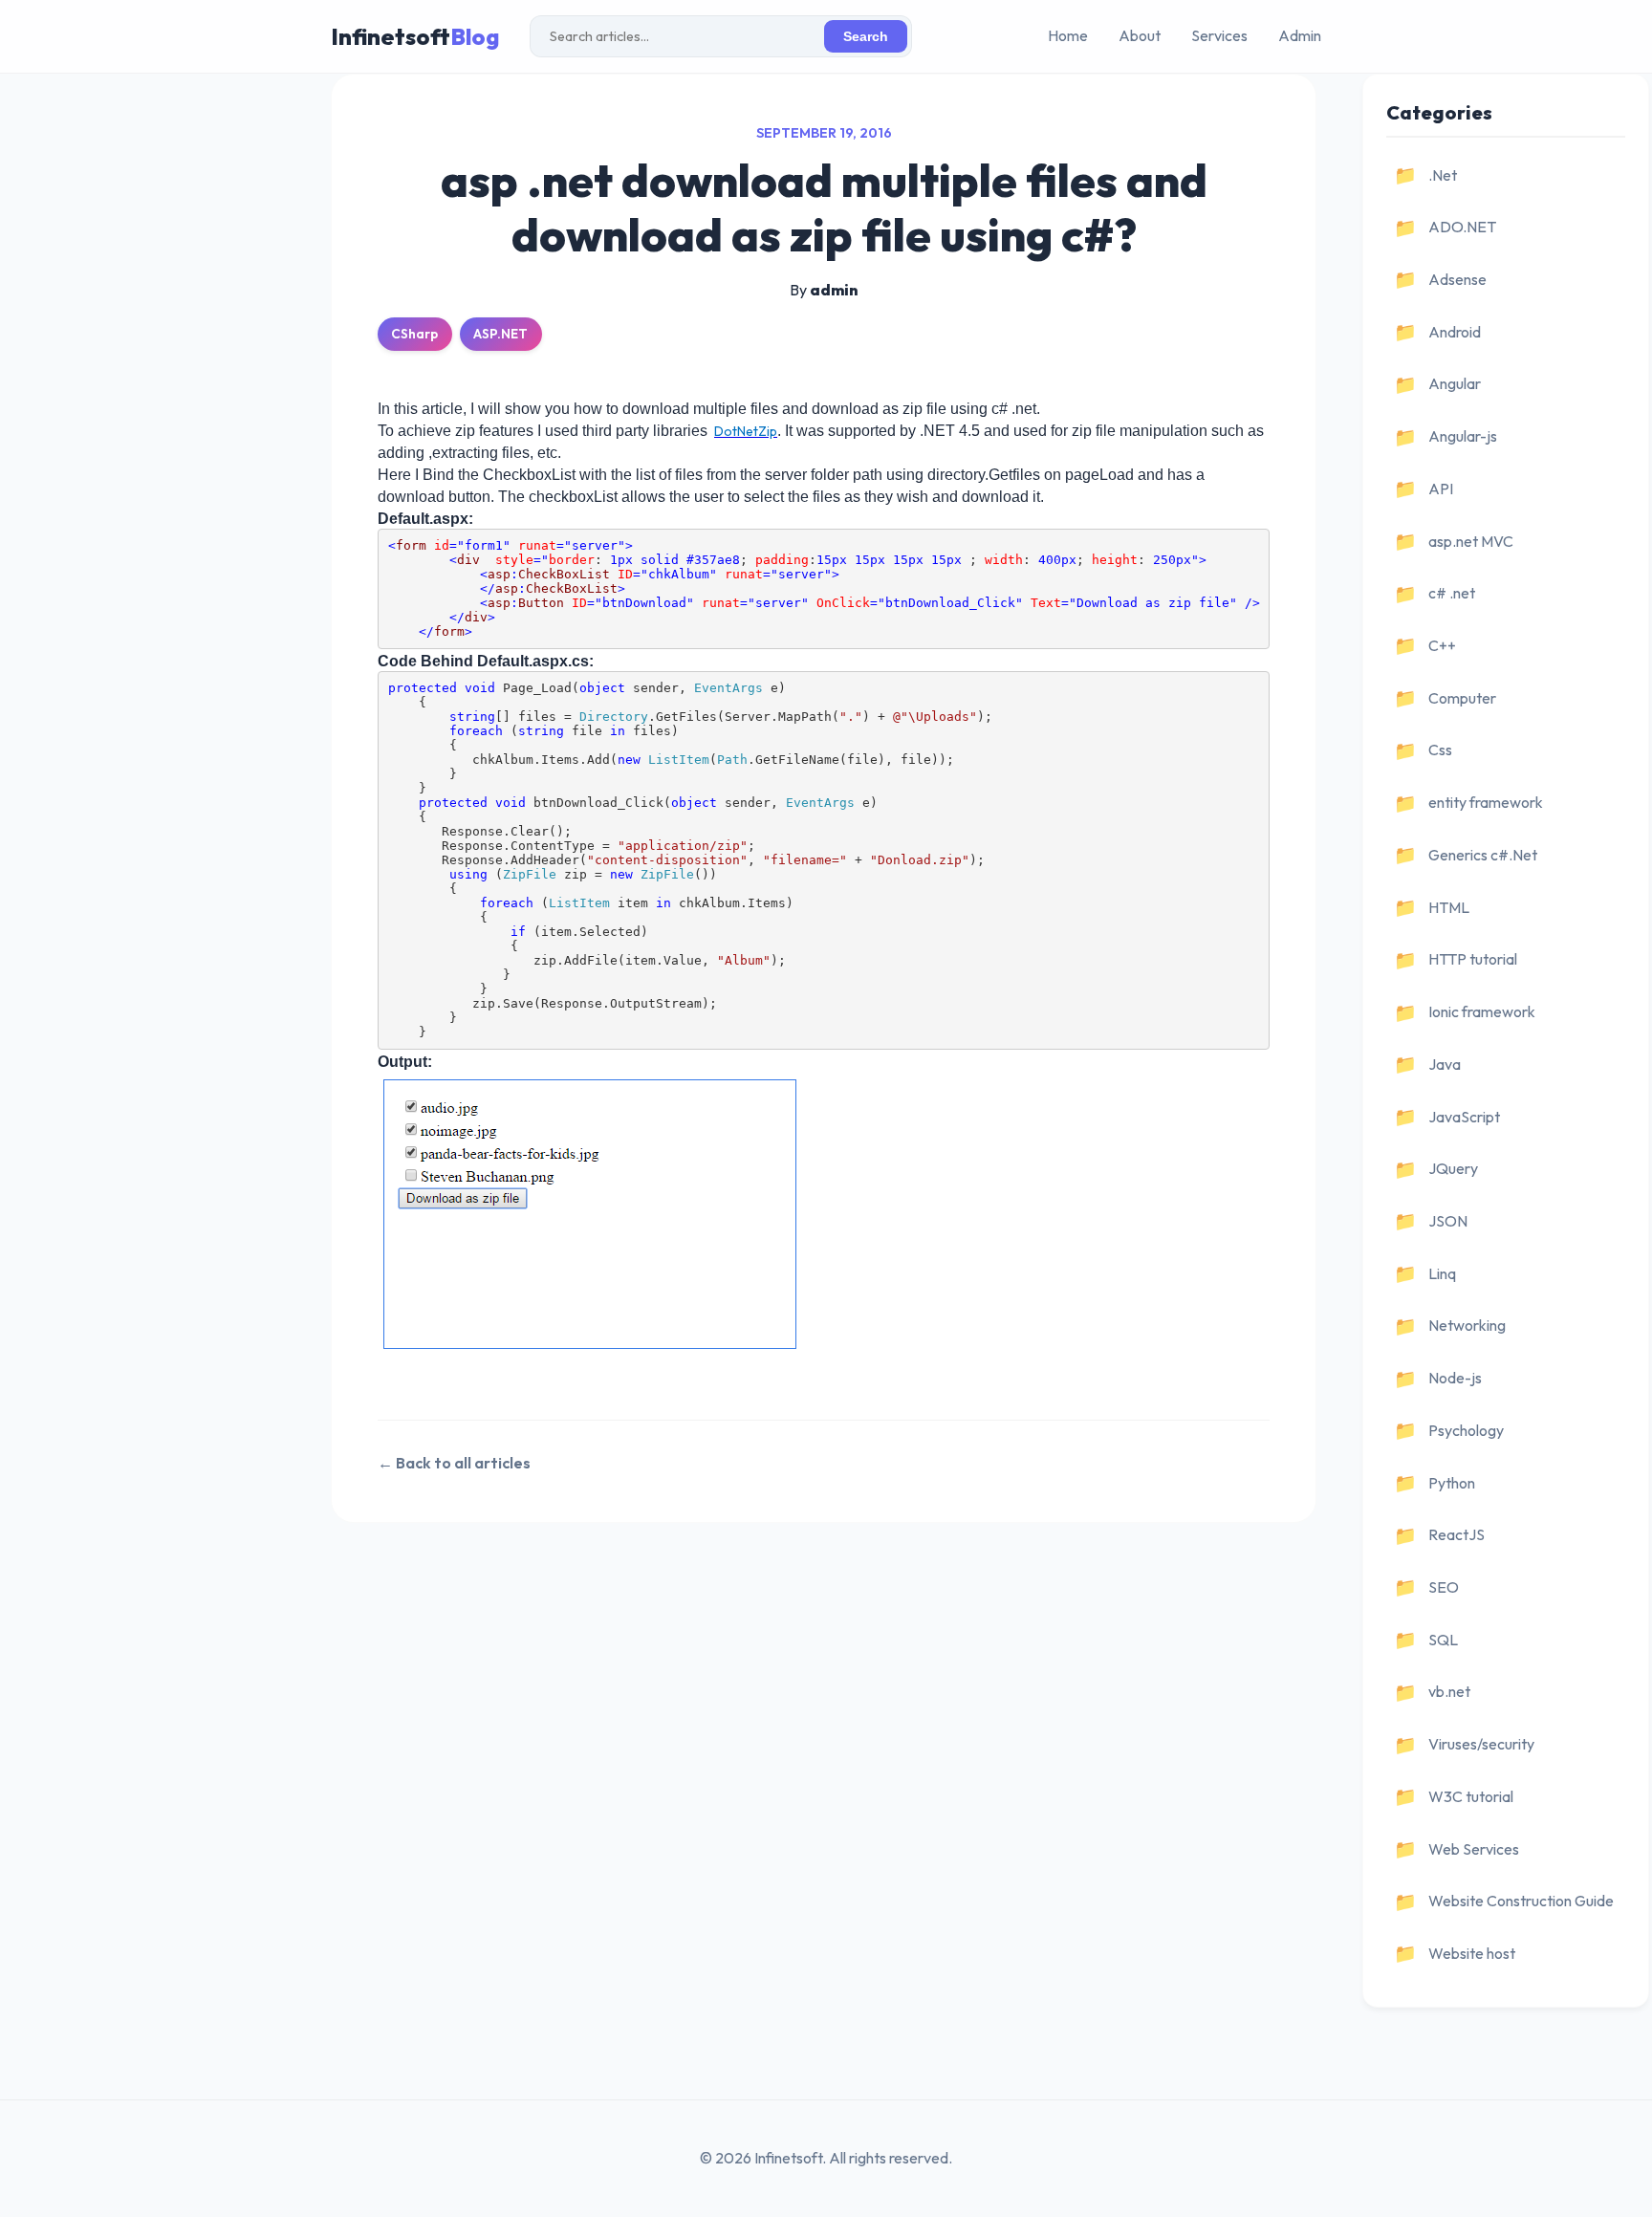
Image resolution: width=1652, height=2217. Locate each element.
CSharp (414, 334)
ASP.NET (500, 334)
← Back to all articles (454, 1463)
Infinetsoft (415, 36)
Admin (1300, 35)
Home (1068, 35)
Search (866, 37)
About (1140, 35)
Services (1219, 35)
